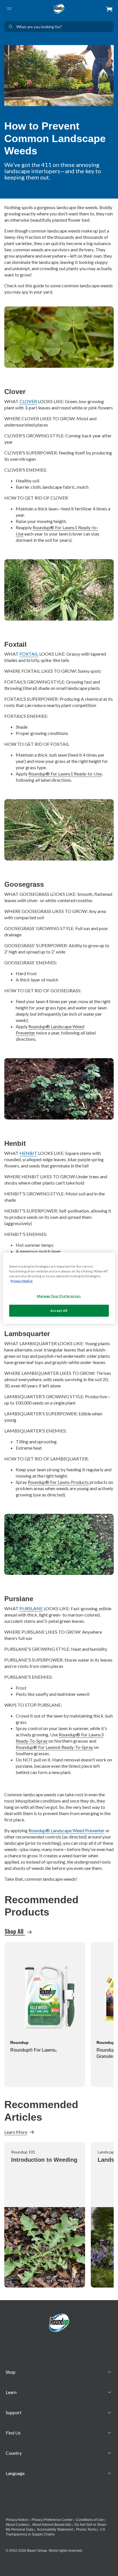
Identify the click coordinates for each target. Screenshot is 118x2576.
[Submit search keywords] (11, 27)
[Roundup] (59, 9)
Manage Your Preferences (59, 1296)
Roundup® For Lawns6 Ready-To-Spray (54, 1747)
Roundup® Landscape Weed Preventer (66, 1830)
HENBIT (28, 1153)
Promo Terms (86, 2529)
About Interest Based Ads (52, 2525)
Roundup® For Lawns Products (58, 1482)
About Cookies (17, 2525)
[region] (59, 1288)
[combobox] (59, 27)
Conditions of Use (90, 2520)
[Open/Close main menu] (9, 9)
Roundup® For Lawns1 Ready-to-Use (65, 774)
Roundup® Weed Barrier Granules (36, 2053)
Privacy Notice (17, 2520)
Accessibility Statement (55, 2529)
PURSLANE (31, 1608)
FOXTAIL (29, 654)
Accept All (59, 1311)
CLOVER (28, 401)
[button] (109, 9)
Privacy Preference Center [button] (52, 2520)
